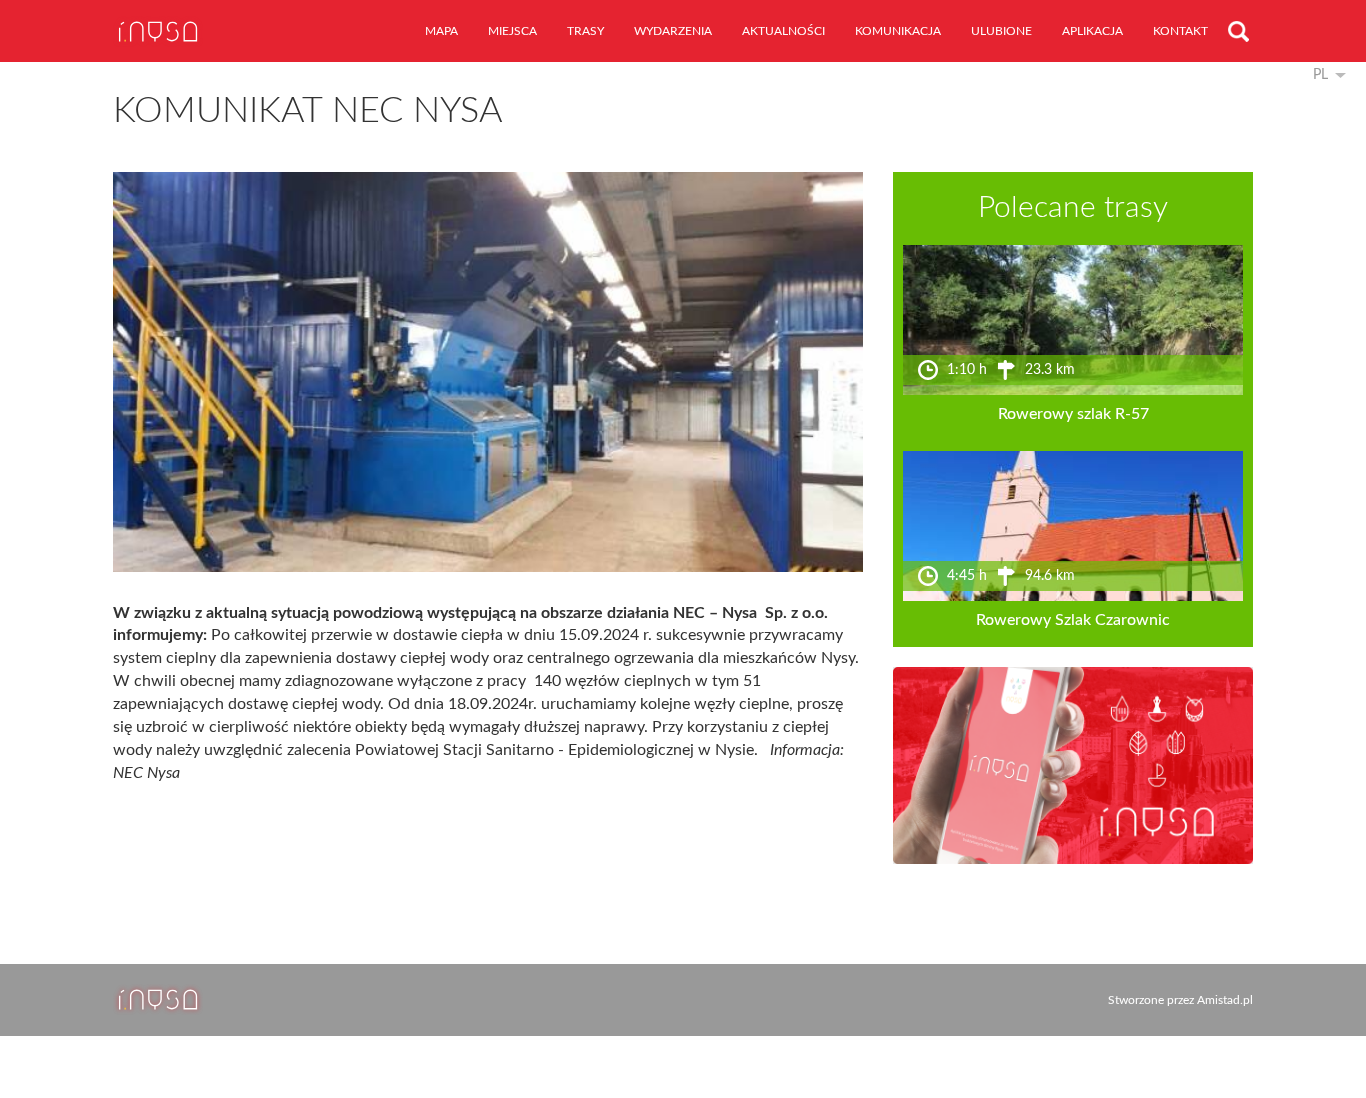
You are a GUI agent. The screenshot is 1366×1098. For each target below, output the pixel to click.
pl (1320, 75)
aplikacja (1092, 31)
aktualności (783, 31)
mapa (441, 31)
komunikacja (898, 31)
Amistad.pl (1225, 1000)
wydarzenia (673, 31)
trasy (585, 31)
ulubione (1001, 31)
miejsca (512, 31)
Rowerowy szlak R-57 (1073, 414)
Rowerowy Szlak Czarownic (1073, 620)
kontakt (1180, 31)
